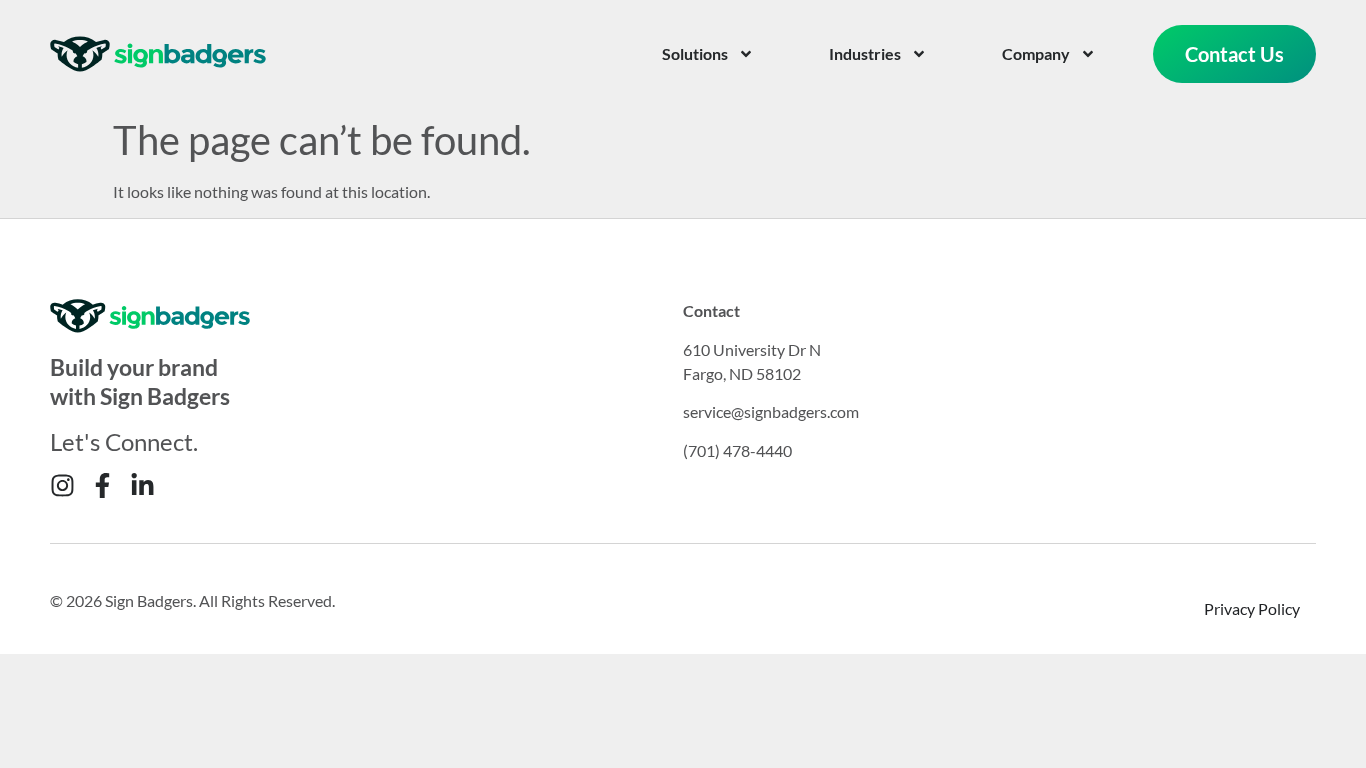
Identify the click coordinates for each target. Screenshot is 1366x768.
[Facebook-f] (102, 485)
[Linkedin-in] (142, 485)
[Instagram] (62, 485)
